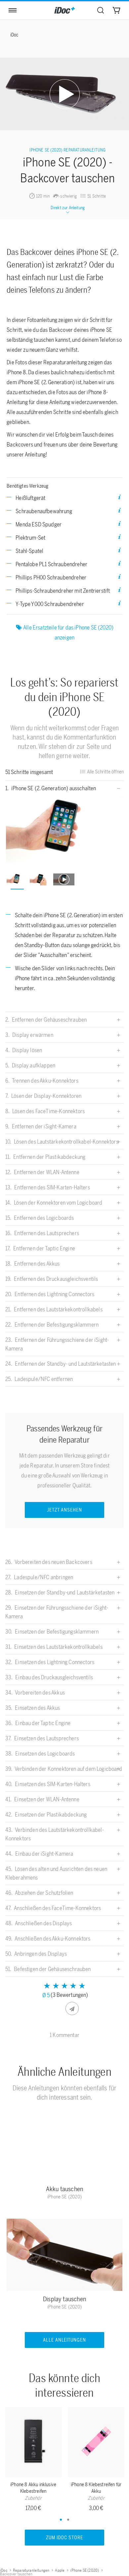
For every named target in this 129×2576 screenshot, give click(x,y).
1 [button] (61, 2520)
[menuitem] (101, 10)
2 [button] (68, 2520)
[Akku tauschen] (64, 2146)
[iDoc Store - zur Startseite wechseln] (64, 10)
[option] (65, 830)
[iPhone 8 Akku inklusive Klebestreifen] (33, 2443)
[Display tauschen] (64, 2256)
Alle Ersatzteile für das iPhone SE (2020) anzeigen (68, 632)
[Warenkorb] (116, 10)
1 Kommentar (64, 2035)
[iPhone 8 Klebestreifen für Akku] (96, 2443)
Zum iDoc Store (64, 2538)
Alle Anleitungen (65, 2340)
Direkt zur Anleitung (68, 208)
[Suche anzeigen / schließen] (101, 10)
